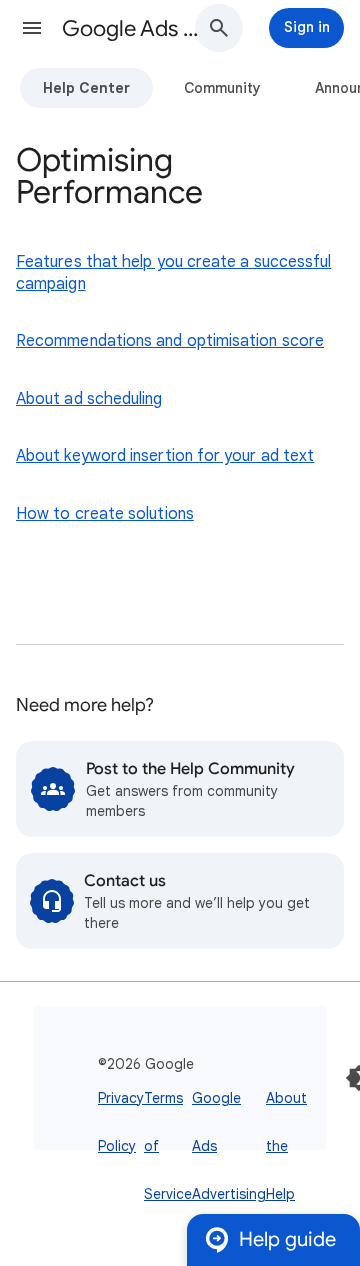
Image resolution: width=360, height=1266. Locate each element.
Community (222, 88)
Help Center (86, 88)
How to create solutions (105, 514)
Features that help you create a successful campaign (173, 273)
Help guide (287, 1239)
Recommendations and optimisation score (170, 341)
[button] (32, 28)
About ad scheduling (89, 399)
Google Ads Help (136, 28)
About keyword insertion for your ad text (165, 456)
